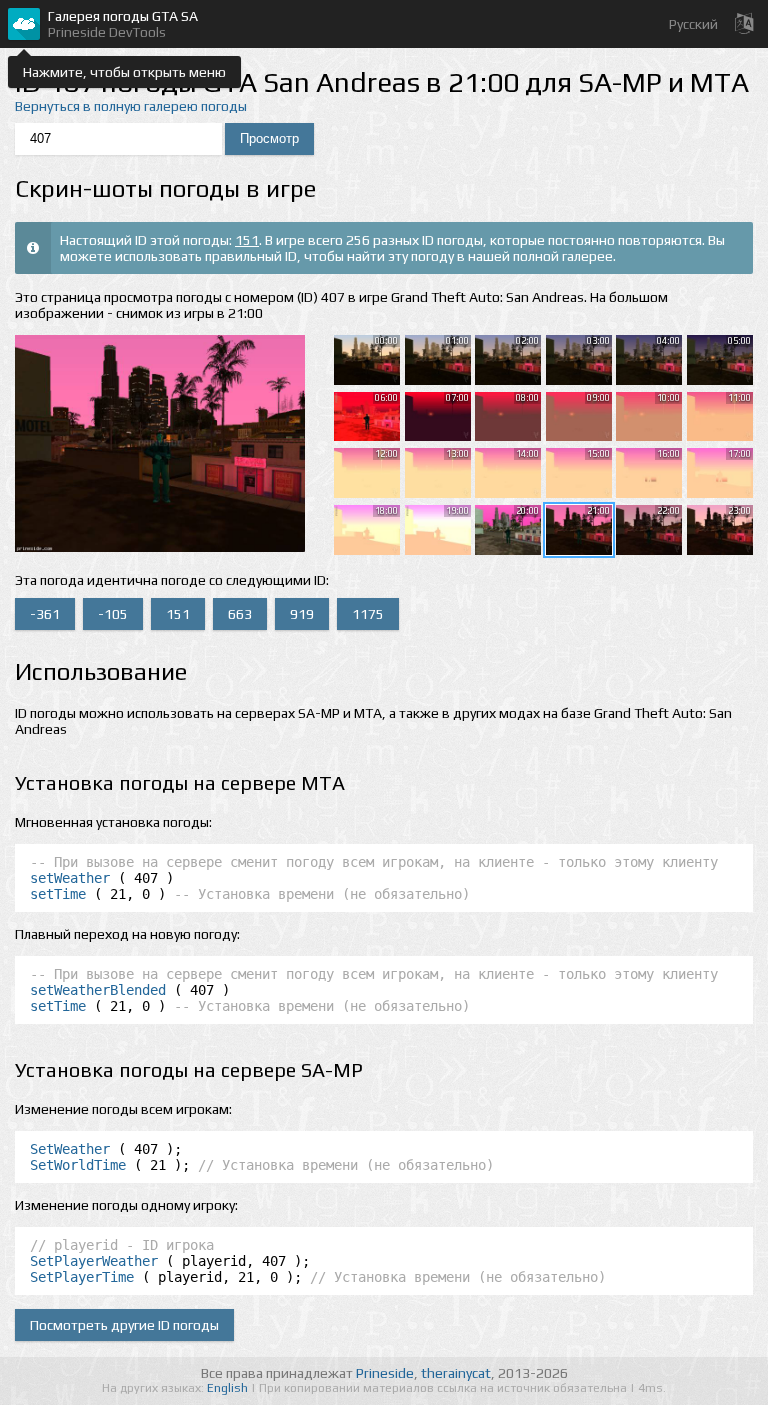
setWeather (70, 878)
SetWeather (70, 1149)
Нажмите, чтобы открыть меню (124, 72)
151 (247, 240)
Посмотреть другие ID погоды (124, 1325)
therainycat (456, 1373)
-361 (45, 614)
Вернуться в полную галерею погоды (131, 106)
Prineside (385, 1373)
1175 (368, 614)
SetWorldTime (78, 1165)
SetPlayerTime (82, 1277)
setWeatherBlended (98, 990)
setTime (58, 894)
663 (240, 614)
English (229, 1388)
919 (302, 614)
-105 (113, 614)
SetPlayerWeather (94, 1261)
